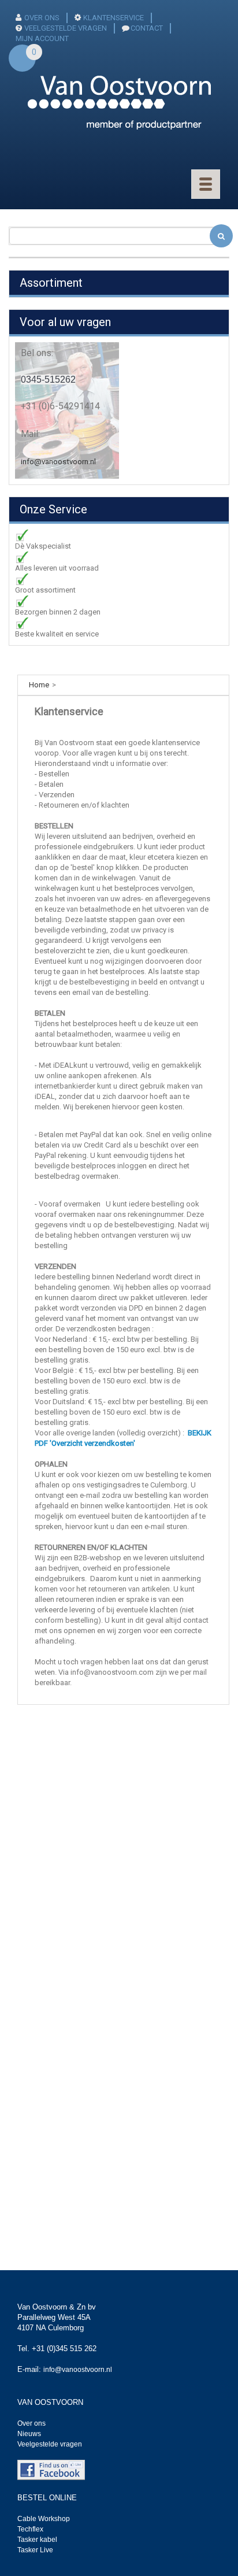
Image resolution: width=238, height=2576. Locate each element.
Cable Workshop (44, 2519)
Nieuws (29, 2434)
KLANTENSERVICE (114, 18)
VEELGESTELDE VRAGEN (66, 28)
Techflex (30, 2529)
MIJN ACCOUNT (42, 38)
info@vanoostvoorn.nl (58, 462)
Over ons (31, 2423)
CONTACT (147, 28)
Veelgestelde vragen (50, 2444)
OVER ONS (42, 18)
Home (39, 685)
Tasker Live (35, 2550)
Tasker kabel (37, 2540)
